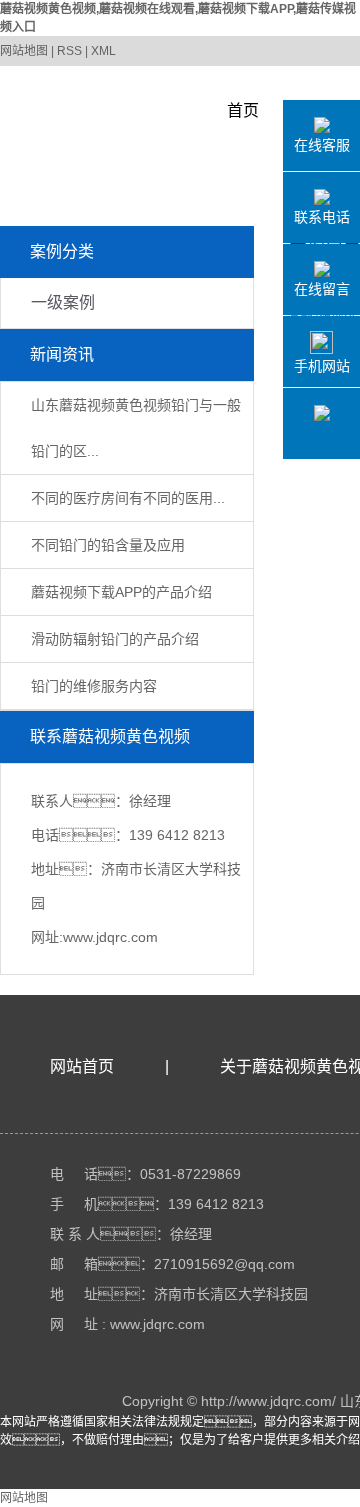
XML (103, 51)
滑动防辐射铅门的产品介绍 (115, 639)
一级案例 (63, 302)
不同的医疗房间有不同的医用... (128, 498)
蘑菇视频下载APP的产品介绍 (121, 592)
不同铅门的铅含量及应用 (108, 545)
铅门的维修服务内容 (94, 686)
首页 (243, 110)
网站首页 (82, 1066)
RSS (69, 51)
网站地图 (24, 51)
